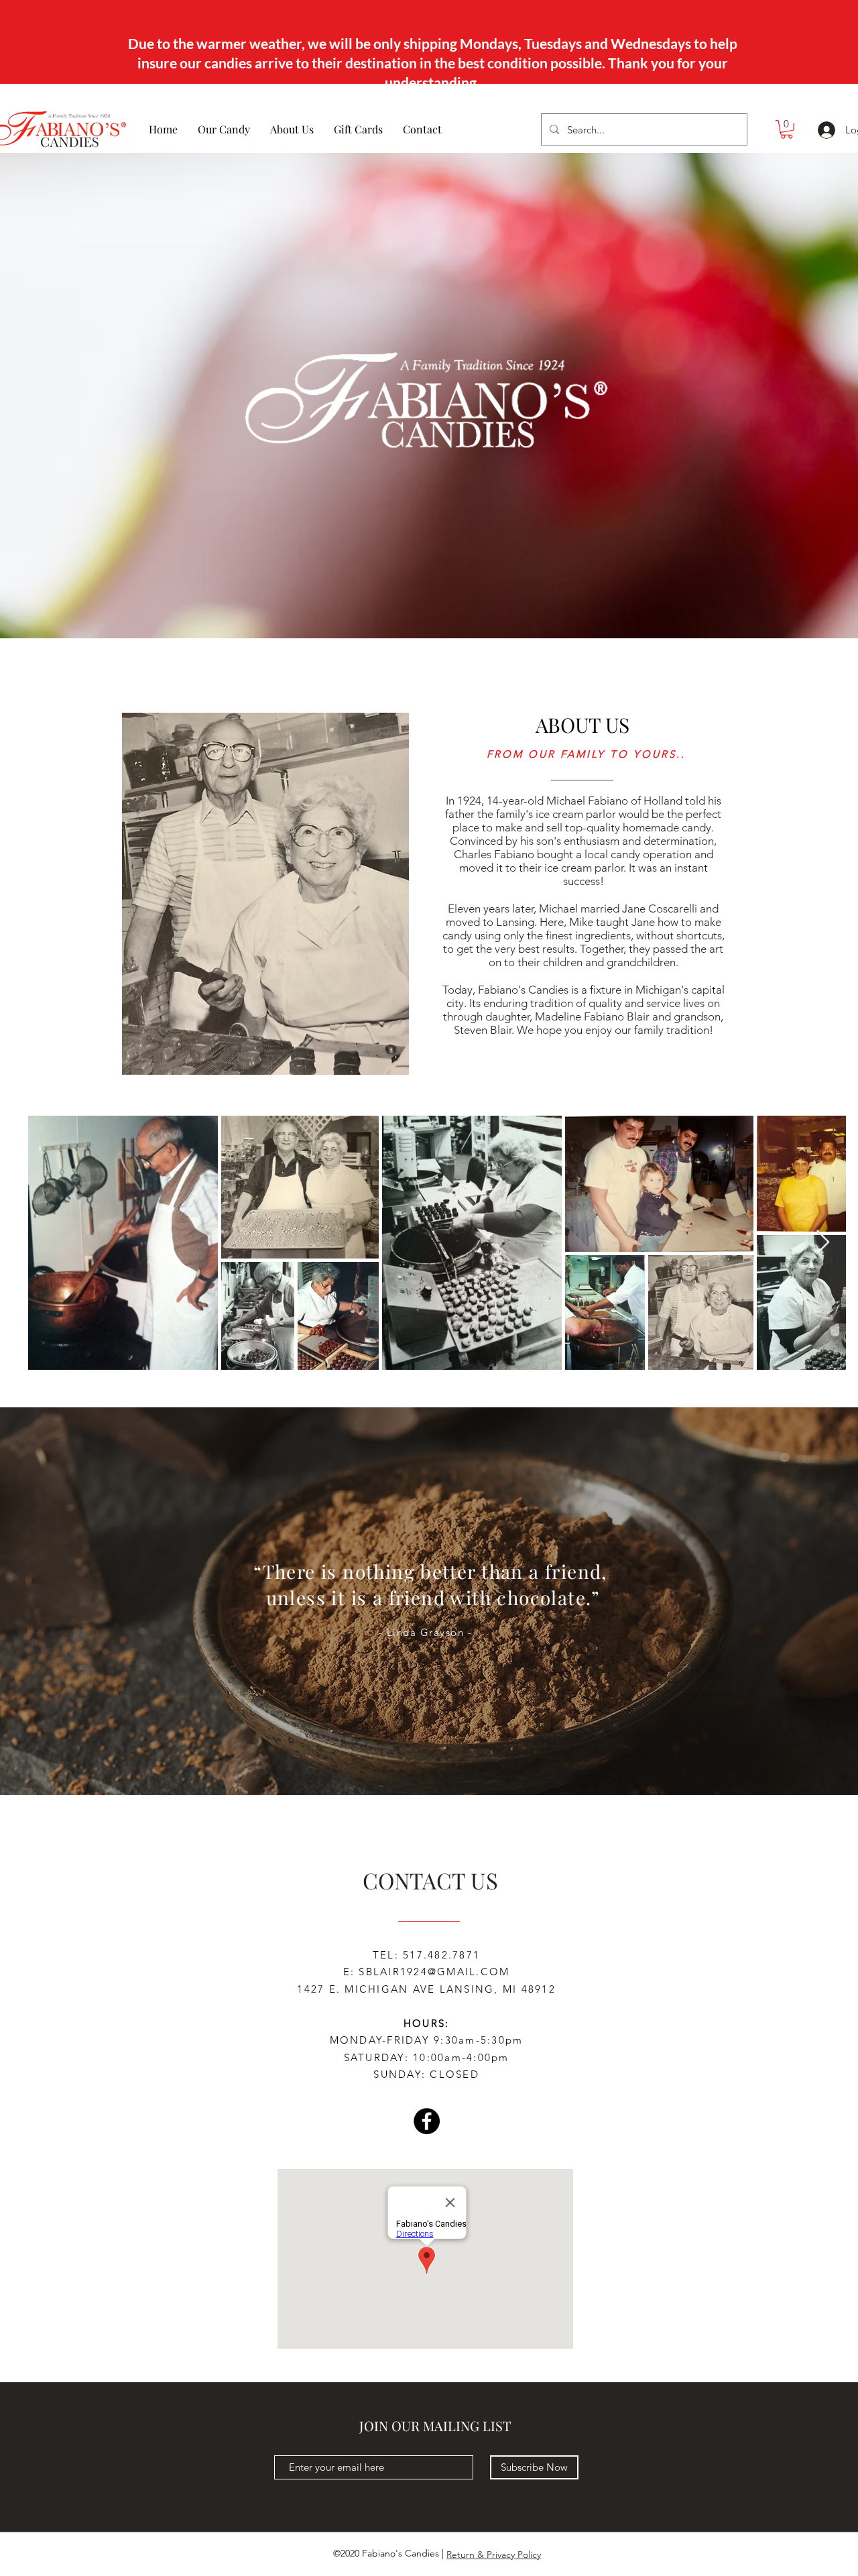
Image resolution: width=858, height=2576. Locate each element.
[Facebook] (427, 2121)
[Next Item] (823, 1243)
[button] (787, 129)
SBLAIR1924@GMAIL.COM (434, 1972)
